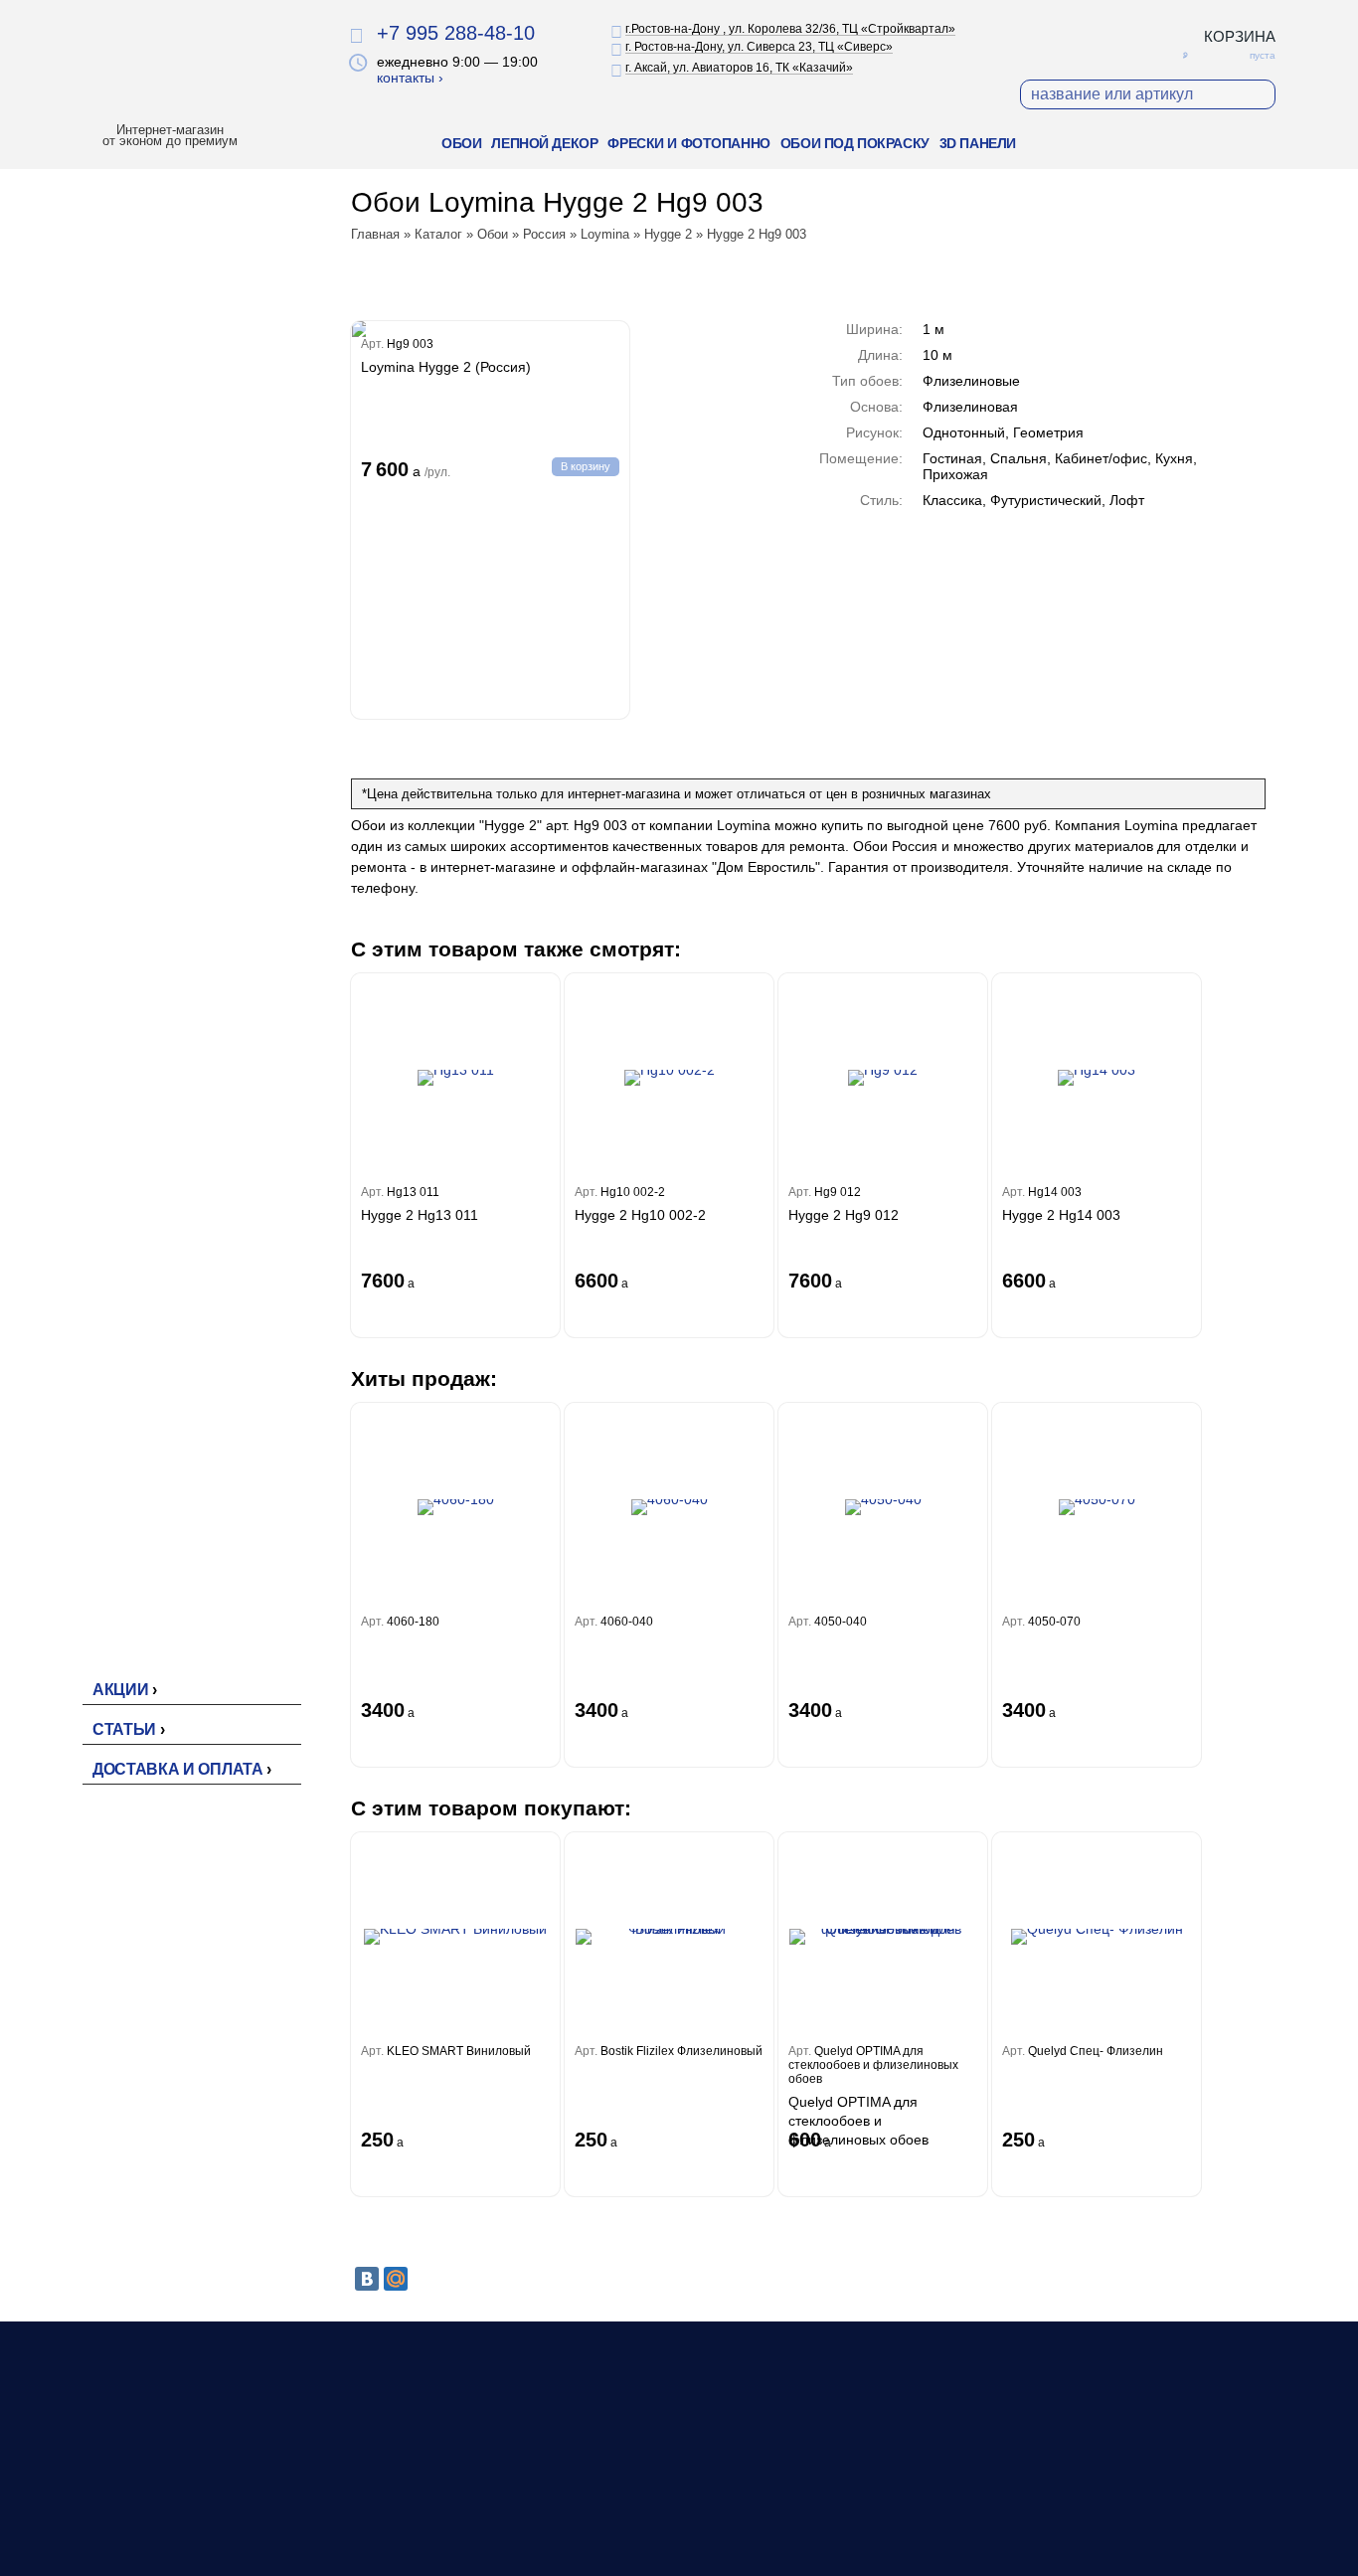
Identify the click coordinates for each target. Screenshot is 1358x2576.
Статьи (124, 1729)
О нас (854, 2477)
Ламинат (625, 2497)
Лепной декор (544, 143)
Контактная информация (917, 2518)
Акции (120, 1690)
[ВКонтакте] (367, 2279)
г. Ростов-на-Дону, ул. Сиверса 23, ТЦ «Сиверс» (759, 47)
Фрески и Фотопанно (688, 143)
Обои (461, 143)
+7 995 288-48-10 (456, 33)
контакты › (410, 78)
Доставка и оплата (178, 1769)
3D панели (978, 143)
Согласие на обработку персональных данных (1131, 2536)
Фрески (620, 2518)
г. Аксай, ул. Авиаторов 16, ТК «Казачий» (739, 68)
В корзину (586, 466)
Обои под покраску (855, 143)
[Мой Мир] (396, 2279)
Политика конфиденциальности (1158, 2496)
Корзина (1240, 36)
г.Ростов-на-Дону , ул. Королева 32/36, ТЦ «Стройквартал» (790, 29)
